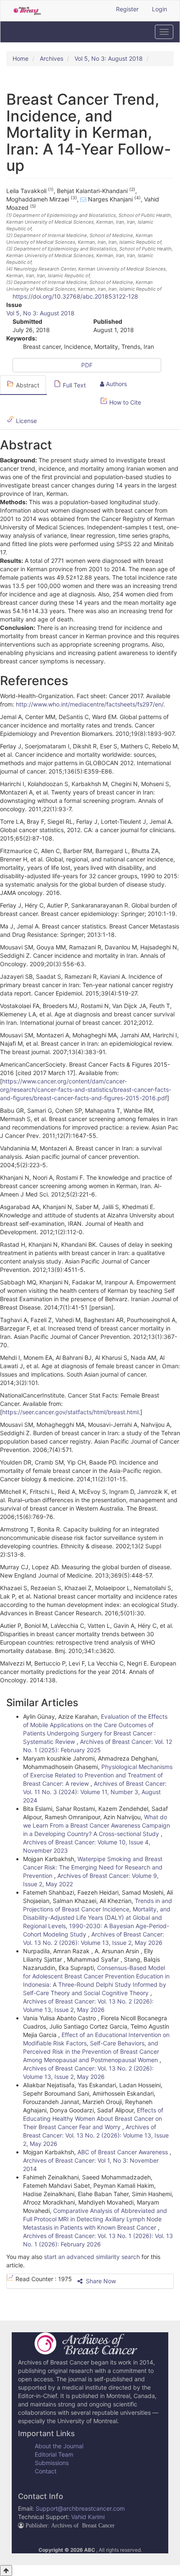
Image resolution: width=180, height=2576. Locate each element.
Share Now (100, 2281)
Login (159, 9)
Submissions (52, 2463)
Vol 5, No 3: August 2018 (109, 58)
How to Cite (124, 402)
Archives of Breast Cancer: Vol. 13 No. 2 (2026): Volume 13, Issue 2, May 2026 (96, 2135)
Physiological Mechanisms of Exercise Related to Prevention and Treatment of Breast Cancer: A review (98, 1775)
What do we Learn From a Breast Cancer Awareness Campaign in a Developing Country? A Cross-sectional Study (96, 1825)
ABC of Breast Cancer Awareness (123, 2152)
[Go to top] (6, 2571)
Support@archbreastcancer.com (80, 2508)
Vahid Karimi (88, 2517)
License (26, 421)
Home (21, 58)
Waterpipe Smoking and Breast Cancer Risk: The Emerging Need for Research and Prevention (93, 1867)
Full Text (73, 385)
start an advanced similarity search (92, 2257)
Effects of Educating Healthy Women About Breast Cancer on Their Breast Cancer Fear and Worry (93, 2118)
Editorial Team (54, 2454)
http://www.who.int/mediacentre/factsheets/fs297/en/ (90, 704)
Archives (51, 58)
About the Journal (59, 2446)
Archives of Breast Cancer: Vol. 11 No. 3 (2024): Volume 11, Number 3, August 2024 (95, 1792)
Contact (46, 2471)
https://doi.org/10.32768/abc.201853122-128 (75, 296)
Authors (116, 384)
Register (127, 9)
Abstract (27, 385)
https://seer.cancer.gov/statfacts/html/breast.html (70, 1412)
